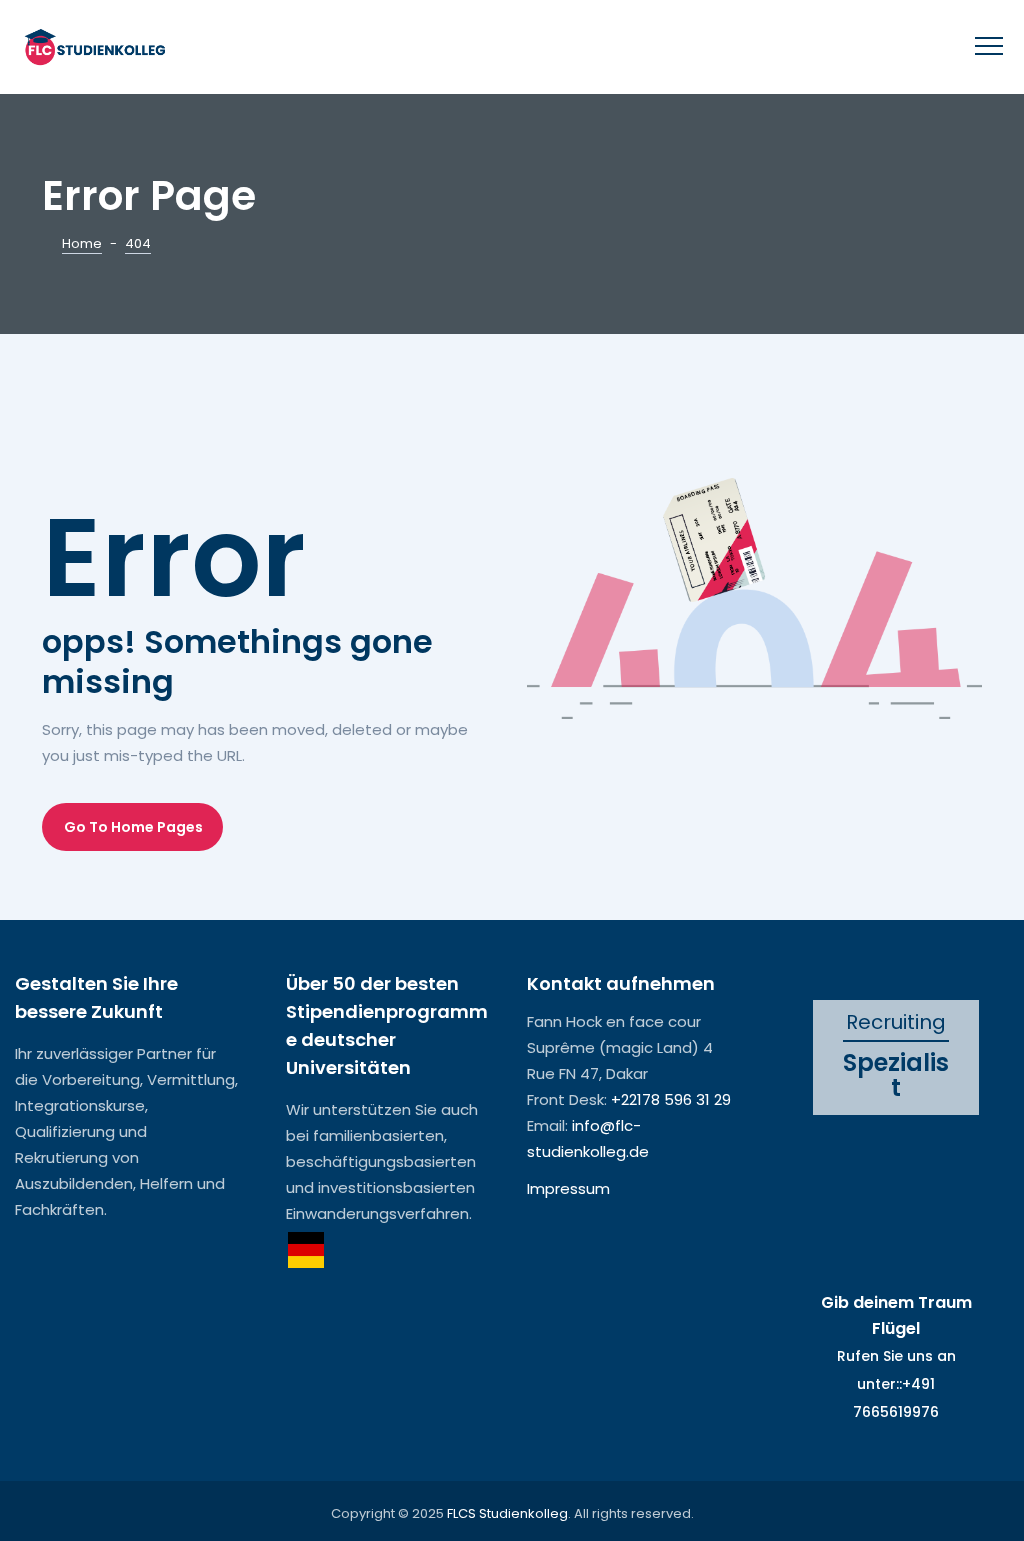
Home (82, 243)
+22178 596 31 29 (671, 1099)
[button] (132, 827)
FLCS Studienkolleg (507, 1513)
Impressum (568, 1188)
